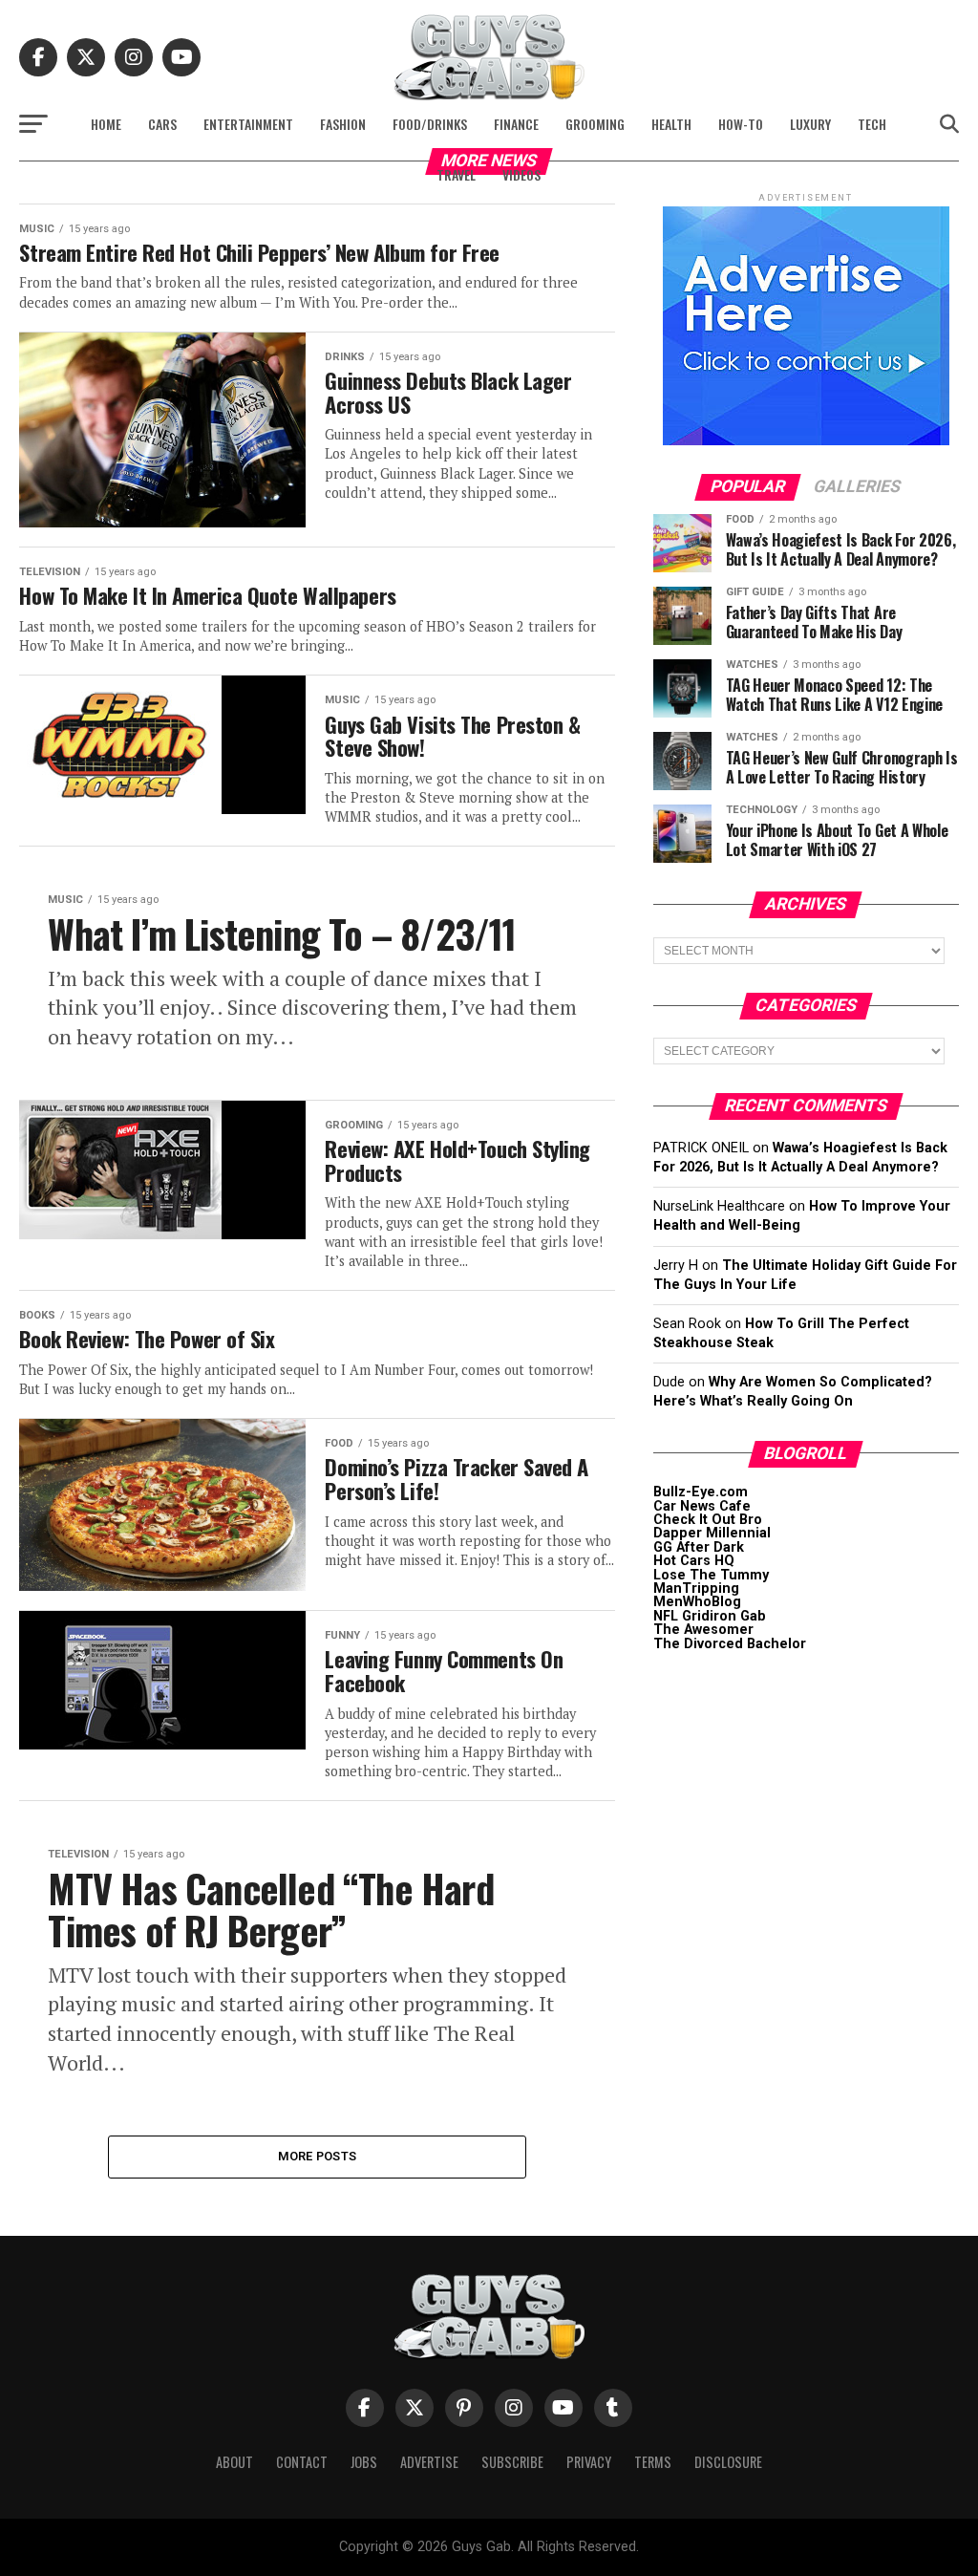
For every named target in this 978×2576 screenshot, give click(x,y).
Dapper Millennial (712, 1533)
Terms (653, 2462)
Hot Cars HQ (694, 1561)
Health (671, 124)
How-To (741, 124)
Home (106, 124)
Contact (302, 2462)
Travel (456, 174)
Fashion (343, 124)
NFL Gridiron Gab (710, 1616)
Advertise (429, 2462)
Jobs (364, 2462)
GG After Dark (699, 1547)
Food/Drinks (430, 124)
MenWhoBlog (697, 1602)
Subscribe (512, 2462)
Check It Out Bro (708, 1520)
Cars (162, 124)
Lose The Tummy (711, 1575)
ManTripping (696, 1589)
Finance (516, 124)
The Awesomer (703, 1630)
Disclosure (728, 2462)
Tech (872, 124)
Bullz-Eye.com (701, 1492)
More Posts (318, 2156)
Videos (521, 174)
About (234, 2462)
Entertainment (248, 124)
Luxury (810, 124)
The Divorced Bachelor (730, 1644)
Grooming (595, 124)
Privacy (589, 2462)
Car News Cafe (702, 1506)
